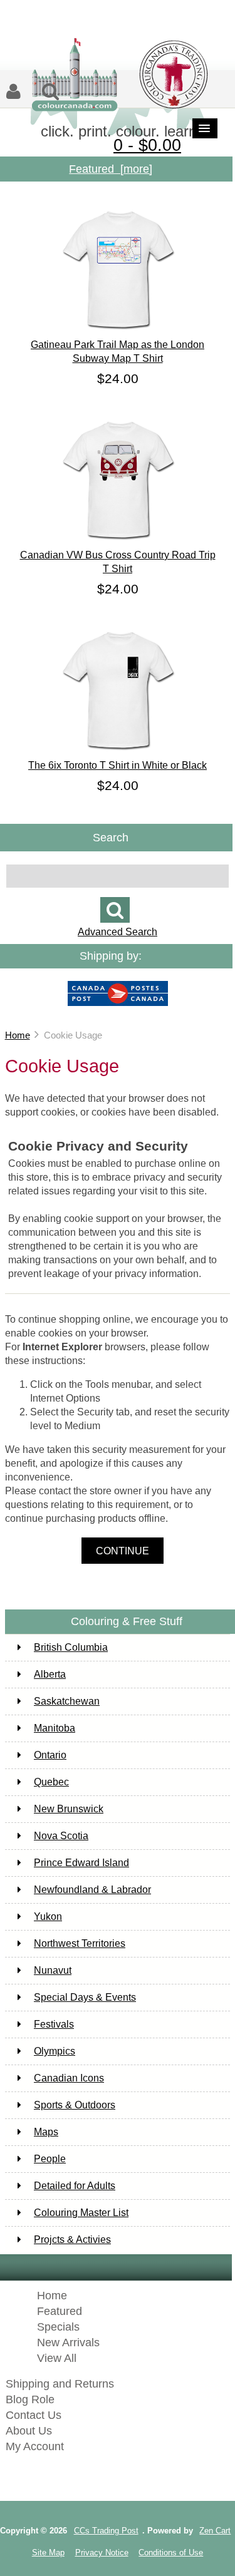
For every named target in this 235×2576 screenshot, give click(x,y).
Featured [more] (111, 169)
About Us (29, 2431)
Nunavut (53, 1970)
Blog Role (30, 2399)
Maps (46, 2132)
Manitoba (55, 1728)
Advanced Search (118, 932)
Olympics (55, 2051)
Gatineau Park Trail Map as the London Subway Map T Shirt (118, 352)
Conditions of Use (171, 2553)
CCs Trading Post (106, 2531)
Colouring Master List (81, 2213)
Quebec (51, 1782)
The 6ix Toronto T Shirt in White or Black (118, 765)
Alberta (50, 1674)
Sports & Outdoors (75, 2105)
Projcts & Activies (72, 2240)
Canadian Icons (69, 2078)
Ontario (50, 1755)
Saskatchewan (67, 1701)
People (50, 2159)
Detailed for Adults (75, 2186)
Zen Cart (215, 2531)
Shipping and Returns (60, 2384)
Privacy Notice (102, 2553)
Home (18, 1035)
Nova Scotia (61, 1836)
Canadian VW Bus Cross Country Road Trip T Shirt (118, 562)
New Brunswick (69, 1809)
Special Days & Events (85, 1997)
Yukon (48, 1917)
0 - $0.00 (147, 145)
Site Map (48, 2553)
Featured (60, 2311)
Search (111, 837)
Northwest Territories (80, 1943)
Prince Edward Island (81, 1863)
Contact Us (34, 2415)
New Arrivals (68, 2343)
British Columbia (71, 1647)
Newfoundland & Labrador (92, 1890)
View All (57, 2358)
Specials (58, 2327)
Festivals (54, 2024)
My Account (35, 2446)
